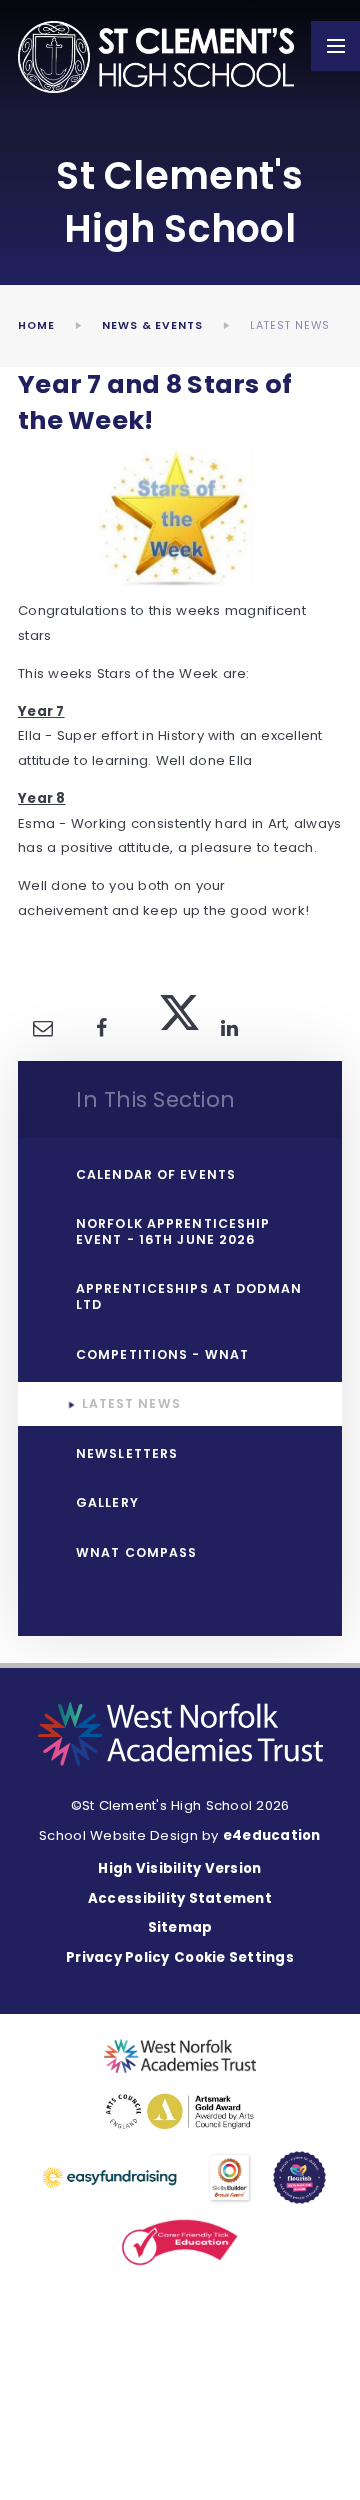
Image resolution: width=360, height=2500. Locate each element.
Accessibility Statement (180, 1898)
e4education (272, 1835)
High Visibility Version (179, 1868)
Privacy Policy (118, 1957)
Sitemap (180, 1927)
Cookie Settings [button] (234, 1957)
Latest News (290, 325)
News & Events (153, 325)
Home (36, 325)
